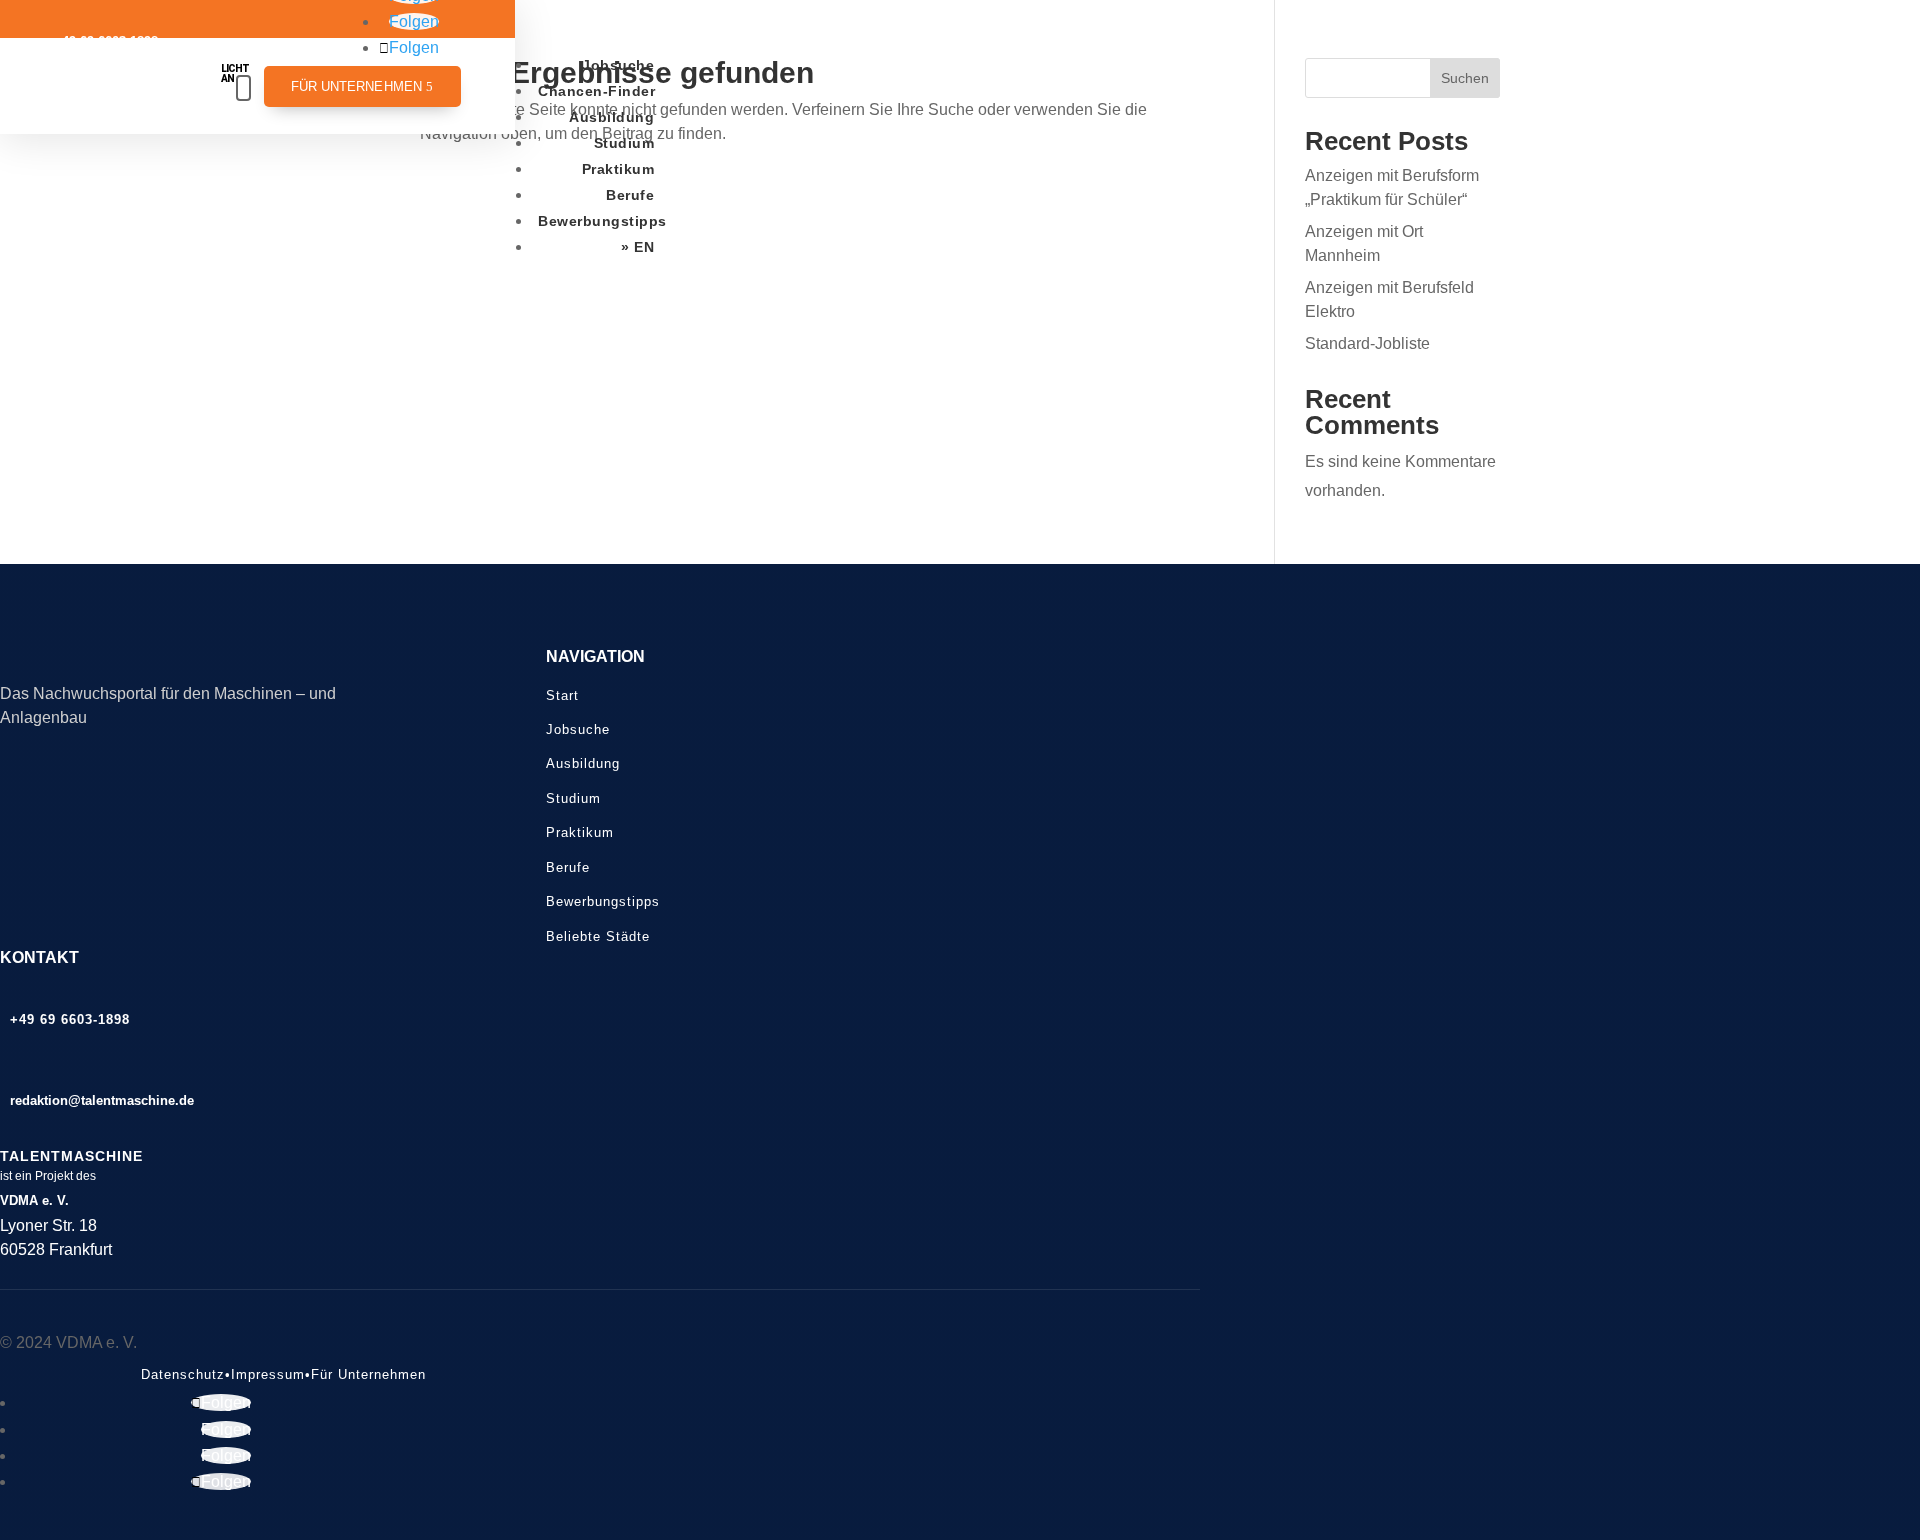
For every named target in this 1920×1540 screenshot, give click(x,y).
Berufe (630, 195)
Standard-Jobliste (1367, 343)
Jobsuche (618, 65)
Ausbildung (611, 117)
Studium (624, 143)
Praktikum (618, 169)
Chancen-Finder (596, 91)
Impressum (268, 1374)
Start (562, 695)
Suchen (1465, 78)
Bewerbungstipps (602, 221)
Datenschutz (183, 1374)
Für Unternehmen (357, 87)
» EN (637, 247)
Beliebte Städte (598, 936)
